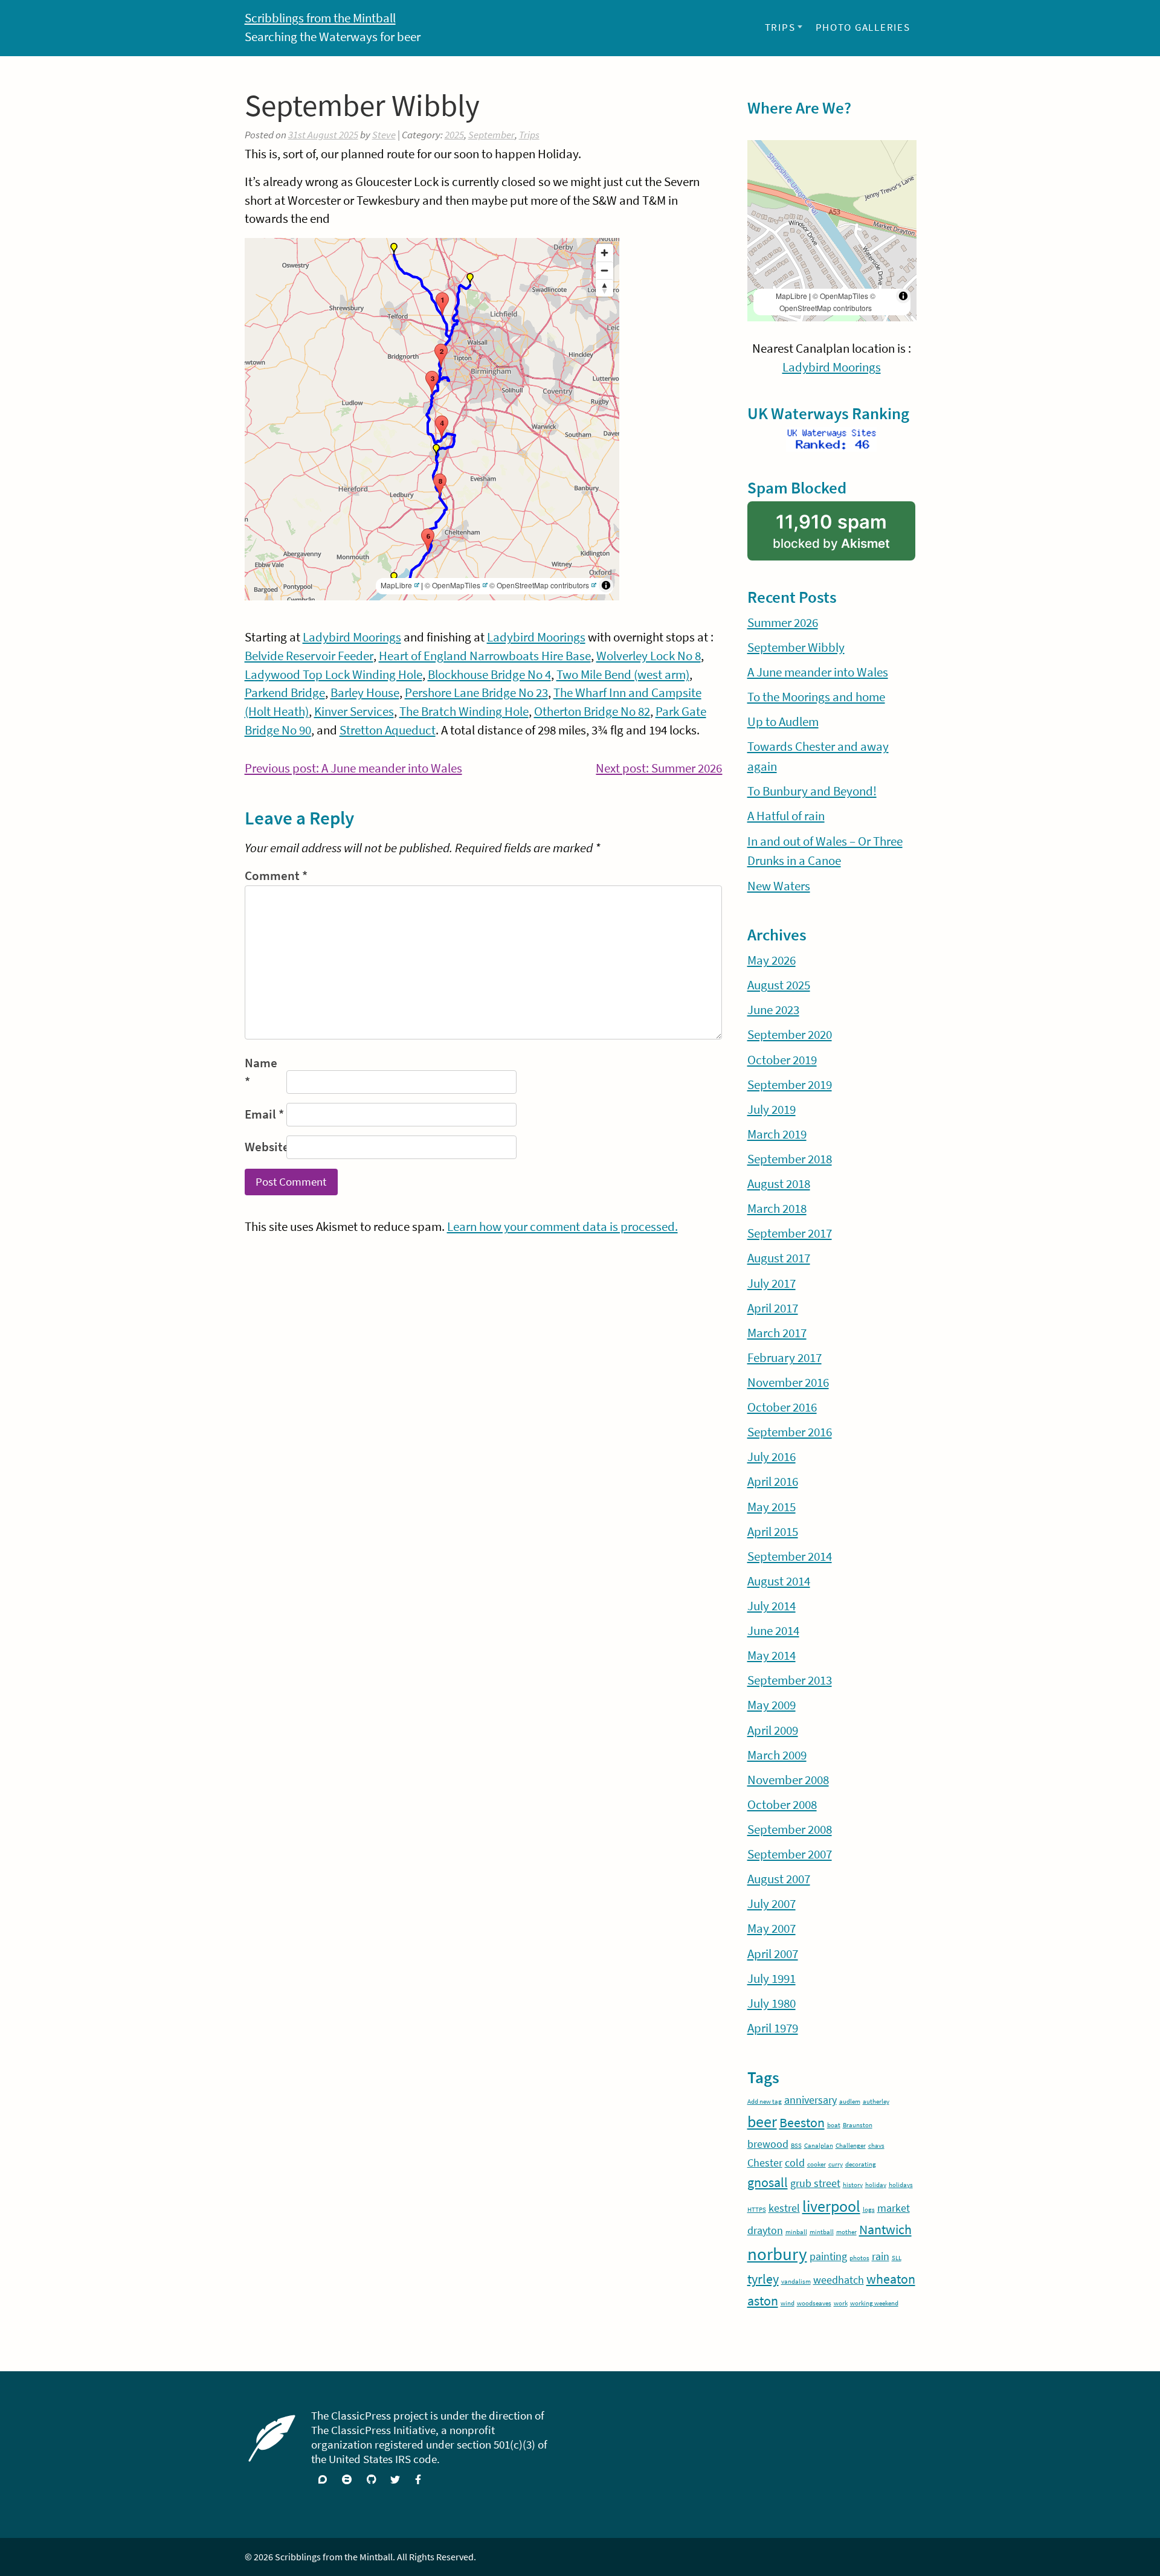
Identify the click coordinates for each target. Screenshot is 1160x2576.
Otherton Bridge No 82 (592, 711)
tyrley (763, 2279)
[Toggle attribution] (606, 585)
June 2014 (773, 1631)
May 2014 (772, 1656)
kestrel (784, 2208)
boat (834, 2125)
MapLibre (396, 585)
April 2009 (773, 1730)
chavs (876, 2146)
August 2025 (779, 985)
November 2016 (788, 1383)
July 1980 (772, 2003)
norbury (777, 2254)
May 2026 (772, 960)
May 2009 (772, 1705)
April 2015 (773, 1532)
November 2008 (788, 1780)
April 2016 (773, 1482)
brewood (768, 2144)
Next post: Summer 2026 (659, 769)
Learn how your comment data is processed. (562, 1227)
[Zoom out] (604, 270)
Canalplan (819, 2146)
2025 (454, 135)
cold (795, 2163)
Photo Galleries (863, 27)
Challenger (851, 2146)
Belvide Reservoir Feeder (309, 656)
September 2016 (790, 1432)
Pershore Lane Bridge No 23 (476, 693)
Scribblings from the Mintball (320, 18)
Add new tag (765, 2102)
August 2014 (779, 1581)
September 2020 (790, 1035)
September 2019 (790, 1085)
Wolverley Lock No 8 (649, 656)
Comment (276, 876)
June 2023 (773, 1010)
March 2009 (777, 1755)
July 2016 (772, 1457)
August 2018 (779, 1184)
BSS (796, 2146)
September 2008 (790, 1829)
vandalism (796, 2282)
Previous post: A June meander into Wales (353, 769)
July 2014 (772, 1606)
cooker (817, 2164)
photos (859, 2258)
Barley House (365, 693)
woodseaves (814, 2303)
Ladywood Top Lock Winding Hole (333, 675)
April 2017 (773, 1308)
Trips (780, 27)
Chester (765, 2163)
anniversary (810, 2100)
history (853, 2185)
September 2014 (790, 1556)
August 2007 (779, 1879)
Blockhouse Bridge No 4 (489, 675)
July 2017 (772, 1283)
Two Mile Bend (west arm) (623, 675)
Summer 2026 (783, 623)
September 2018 (790, 1159)
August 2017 (779, 1258)
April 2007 (773, 1954)
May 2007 (772, 1929)
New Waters (779, 886)
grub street (815, 2183)
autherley (876, 2102)
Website (264, 1147)
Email (264, 1114)
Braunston (858, 2125)
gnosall (768, 2182)
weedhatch (839, 2280)
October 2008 (782, 1805)
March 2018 (777, 1209)
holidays (901, 2185)
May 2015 (772, 1507)
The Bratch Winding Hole (464, 711)
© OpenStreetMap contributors (539, 585)
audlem (850, 2102)
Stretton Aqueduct (388, 730)
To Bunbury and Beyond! (812, 791)
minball (796, 2232)
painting (828, 2256)
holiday (876, 2185)
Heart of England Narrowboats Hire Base (485, 656)
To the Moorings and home (816, 697)
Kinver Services (354, 711)
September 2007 (790, 1854)
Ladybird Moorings (352, 637)
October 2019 (782, 1060)
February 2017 (785, 1358)
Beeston (802, 2122)
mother (846, 2232)
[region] (432, 419)
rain (881, 2256)
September (491, 135)
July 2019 (772, 1110)
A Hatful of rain (786, 816)
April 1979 (773, 2028)
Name (261, 1072)
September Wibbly (796, 647)
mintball (822, 2232)
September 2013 (790, 1680)
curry (836, 2164)
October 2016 (782, 1407)
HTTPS (757, 2210)
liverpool (831, 2206)
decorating (861, 2164)
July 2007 (772, 1904)
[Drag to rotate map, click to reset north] (604, 288)
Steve (384, 135)
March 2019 (777, 1134)
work (841, 2303)
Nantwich (885, 2229)
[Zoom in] (604, 253)
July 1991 (772, 1979)
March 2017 (777, 1333)
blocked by (844, 535)
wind (788, 2303)
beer (762, 2122)
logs (869, 2210)
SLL (897, 2258)
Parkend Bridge (285, 693)
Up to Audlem (783, 722)
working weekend (874, 2303)
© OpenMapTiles (453, 585)
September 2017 (790, 1233)
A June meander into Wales (818, 672)
